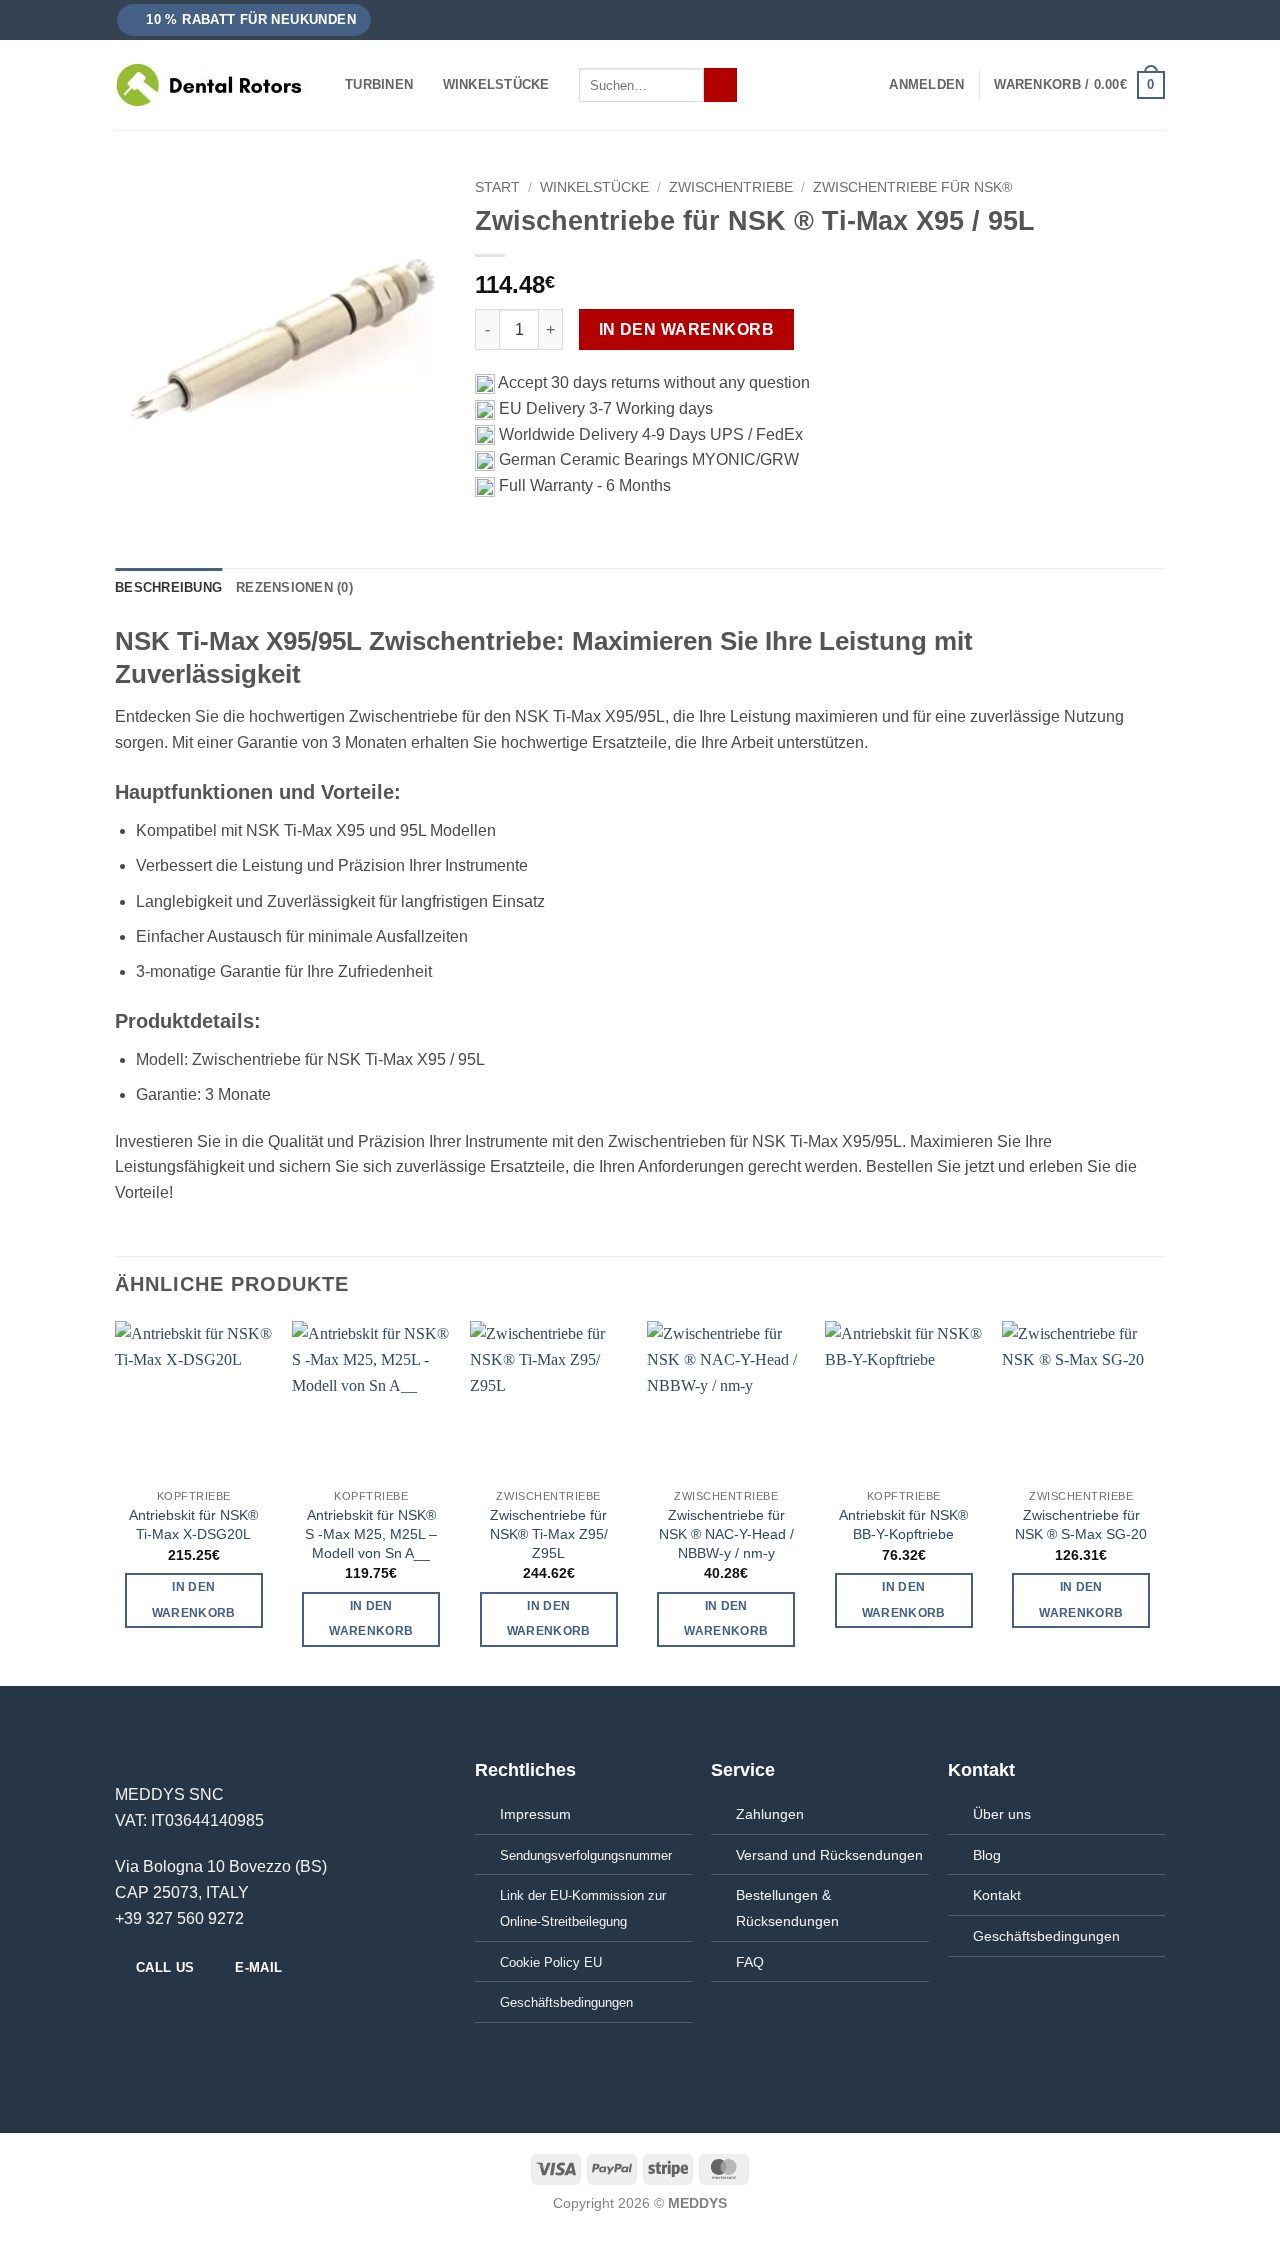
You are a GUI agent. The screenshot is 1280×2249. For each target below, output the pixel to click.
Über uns (1002, 1814)
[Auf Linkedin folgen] (200, 2011)
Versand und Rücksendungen (829, 1855)
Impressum (535, 1814)
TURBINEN (379, 84)
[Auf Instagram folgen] (152, 2011)
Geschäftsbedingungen (1046, 1936)
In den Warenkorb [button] (194, 1599)
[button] (244, 20)
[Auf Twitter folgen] (176, 2011)
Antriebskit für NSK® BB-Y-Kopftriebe (903, 1524)
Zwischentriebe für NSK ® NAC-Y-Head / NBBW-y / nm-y (726, 1533)
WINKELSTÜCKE (496, 84)
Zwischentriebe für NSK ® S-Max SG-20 (1081, 1524)
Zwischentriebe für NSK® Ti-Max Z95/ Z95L (549, 1533)
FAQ (750, 1962)
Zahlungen (770, 1814)
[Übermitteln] (720, 85)
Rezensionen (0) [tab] (294, 587)
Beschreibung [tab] (168, 587)
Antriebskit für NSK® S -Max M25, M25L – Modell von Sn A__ (371, 1533)
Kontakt (997, 1895)
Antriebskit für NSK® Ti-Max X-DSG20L (193, 1524)
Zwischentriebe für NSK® (912, 187)
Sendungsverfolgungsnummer (586, 1855)
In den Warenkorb (686, 329)
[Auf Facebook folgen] (127, 2011)
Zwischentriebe (731, 187)
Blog (987, 1855)
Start (497, 187)
